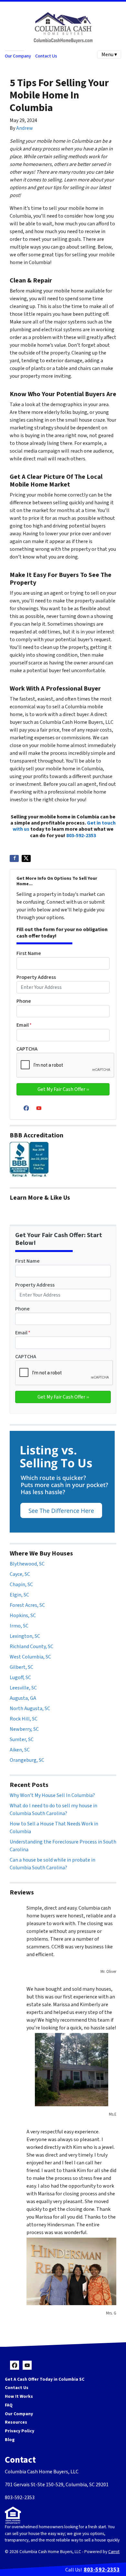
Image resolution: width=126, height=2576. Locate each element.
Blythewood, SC (27, 1564)
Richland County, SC (31, 1647)
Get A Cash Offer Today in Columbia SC (45, 2379)
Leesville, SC (23, 1688)
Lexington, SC (25, 1636)
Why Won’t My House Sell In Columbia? (52, 1795)
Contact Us (46, 56)
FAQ (9, 2405)
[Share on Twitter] (26, 858)
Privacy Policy (20, 2431)
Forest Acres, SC (27, 1605)
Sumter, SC (22, 1740)
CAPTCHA (27, 1049)
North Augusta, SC (30, 1709)
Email (24, 1025)
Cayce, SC (20, 1574)
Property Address (36, 977)
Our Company (18, 56)
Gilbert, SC (21, 1667)
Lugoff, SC (20, 1678)
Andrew (25, 128)
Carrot (114, 2552)
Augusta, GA (23, 1698)
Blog (10, 2440)
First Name (29, 953)
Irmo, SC (19, 1626)
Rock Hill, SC (24, 1719)
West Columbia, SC (30, 1657)
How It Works (19, 2396)
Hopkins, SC (23, 1616)
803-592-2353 (81, 836)
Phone (24, 1001)
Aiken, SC (20, 1750)
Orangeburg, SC (27, 1760)
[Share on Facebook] (14, 858)
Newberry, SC (24, 1729)
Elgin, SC (19, 1595)
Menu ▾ (109, 55)
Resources (16, 2422)
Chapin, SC (21, 1585)
